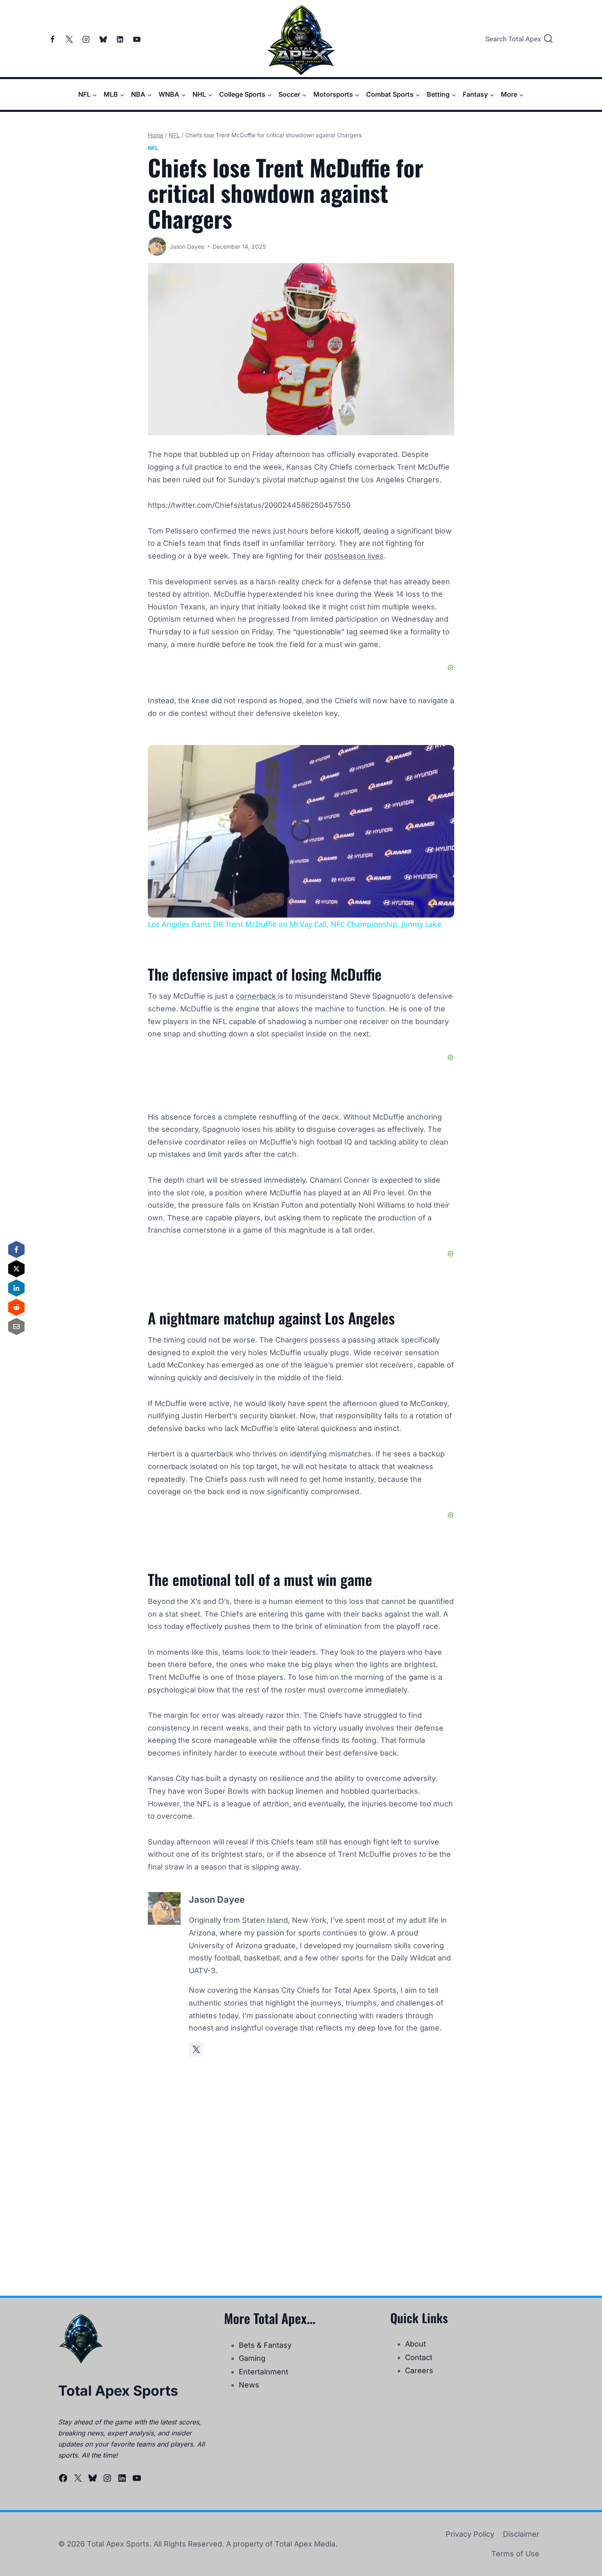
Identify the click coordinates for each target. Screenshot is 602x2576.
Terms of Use (515, 2554)
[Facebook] (52, 39)
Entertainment (264, 2372)
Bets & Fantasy (265, 2345)
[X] (69, 39)
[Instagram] (86, 39)
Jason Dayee (187, 246)
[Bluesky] (103, 39)
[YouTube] (137, 39)
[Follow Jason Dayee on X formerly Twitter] (196, 2049)
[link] (161, 758)
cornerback (257, 996)
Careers (419, 2370)
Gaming (252, 2358)
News (249, 2385)
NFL (153, 148)
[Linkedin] (120, 39)
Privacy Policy (470, 2534)
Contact (419, 2357)
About (415, 2344)
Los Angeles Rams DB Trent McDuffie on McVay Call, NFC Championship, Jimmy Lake (300, 759)
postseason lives (354, 556)
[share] (438, 755)
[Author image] (157, 246)
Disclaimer (521, 2534)
